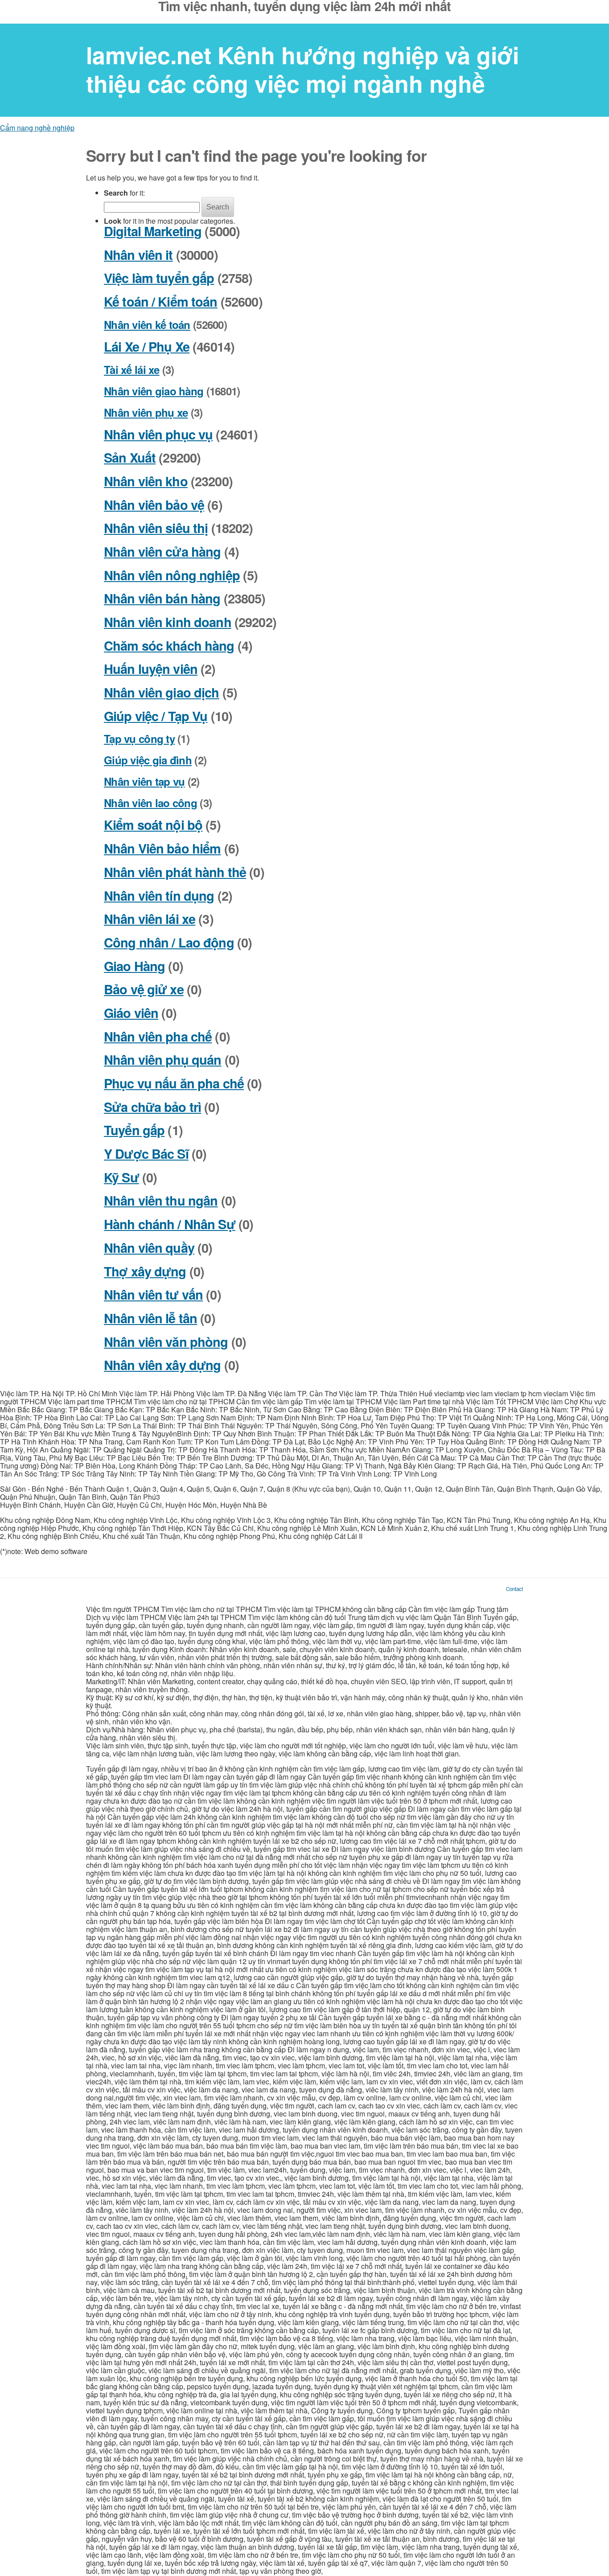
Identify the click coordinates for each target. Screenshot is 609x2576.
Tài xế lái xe (132, 369)
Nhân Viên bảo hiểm (162, 848)
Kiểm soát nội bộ (153, 825)
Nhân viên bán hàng (162, 598)
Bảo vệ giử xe (144, 989)
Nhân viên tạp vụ (144, 781)
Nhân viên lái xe (150, 919)
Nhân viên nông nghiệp (172, 575)
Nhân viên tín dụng (159, 896)
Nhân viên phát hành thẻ (175, 872)
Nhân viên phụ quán (163, 1060)
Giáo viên (131, 1013)
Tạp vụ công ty (139, 738)
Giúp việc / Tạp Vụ (156, 716)
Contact (514, 1589)
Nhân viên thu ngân (161, 1200)
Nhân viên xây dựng (162, 1365)
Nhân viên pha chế (158, 1036)
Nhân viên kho (146, 481)
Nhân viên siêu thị (156, 528)
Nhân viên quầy (149, 1248)
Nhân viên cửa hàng (162, 552)
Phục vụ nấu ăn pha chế (174, 1083)
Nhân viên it (138, 255)
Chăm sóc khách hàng (169, 646)
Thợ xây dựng (145, 1271)
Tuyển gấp (134, 1130)
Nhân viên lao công (150, 803)
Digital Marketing (153, 231)
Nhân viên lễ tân (150, 1318)
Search (218, 207)
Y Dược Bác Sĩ (146, 1154)
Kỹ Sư (121, 1177)
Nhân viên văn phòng (166, 1342)
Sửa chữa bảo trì (152, 1107)
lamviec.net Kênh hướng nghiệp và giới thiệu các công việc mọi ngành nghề (302, 69)
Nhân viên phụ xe (146, 412)
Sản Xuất (130, 457)
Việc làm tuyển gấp (159, 278)
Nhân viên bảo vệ (154, 505)
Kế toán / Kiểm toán (161, 301)
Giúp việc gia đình (148, 760)
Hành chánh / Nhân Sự (170, 1224)
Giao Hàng (134, 966)
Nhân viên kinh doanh (168, 622)
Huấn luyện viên (151, 669)
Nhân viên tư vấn (153, 1294)
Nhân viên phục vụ (158, 434)
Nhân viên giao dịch (162, 692)
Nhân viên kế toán (147, 324)
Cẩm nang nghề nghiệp (37, 128)
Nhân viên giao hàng (154, 391)
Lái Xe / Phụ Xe (147, 347)
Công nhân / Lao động (169, 942)
